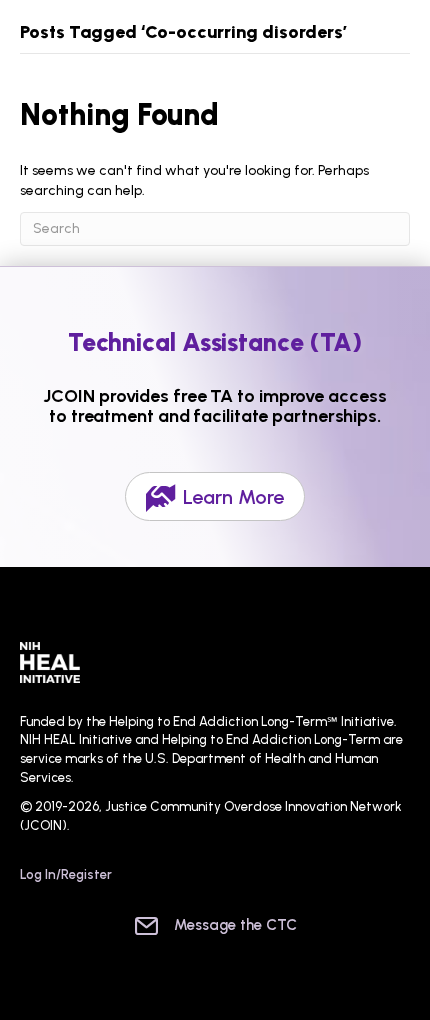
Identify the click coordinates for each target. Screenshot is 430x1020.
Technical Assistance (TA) (215, 342)
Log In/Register (66, 874)
